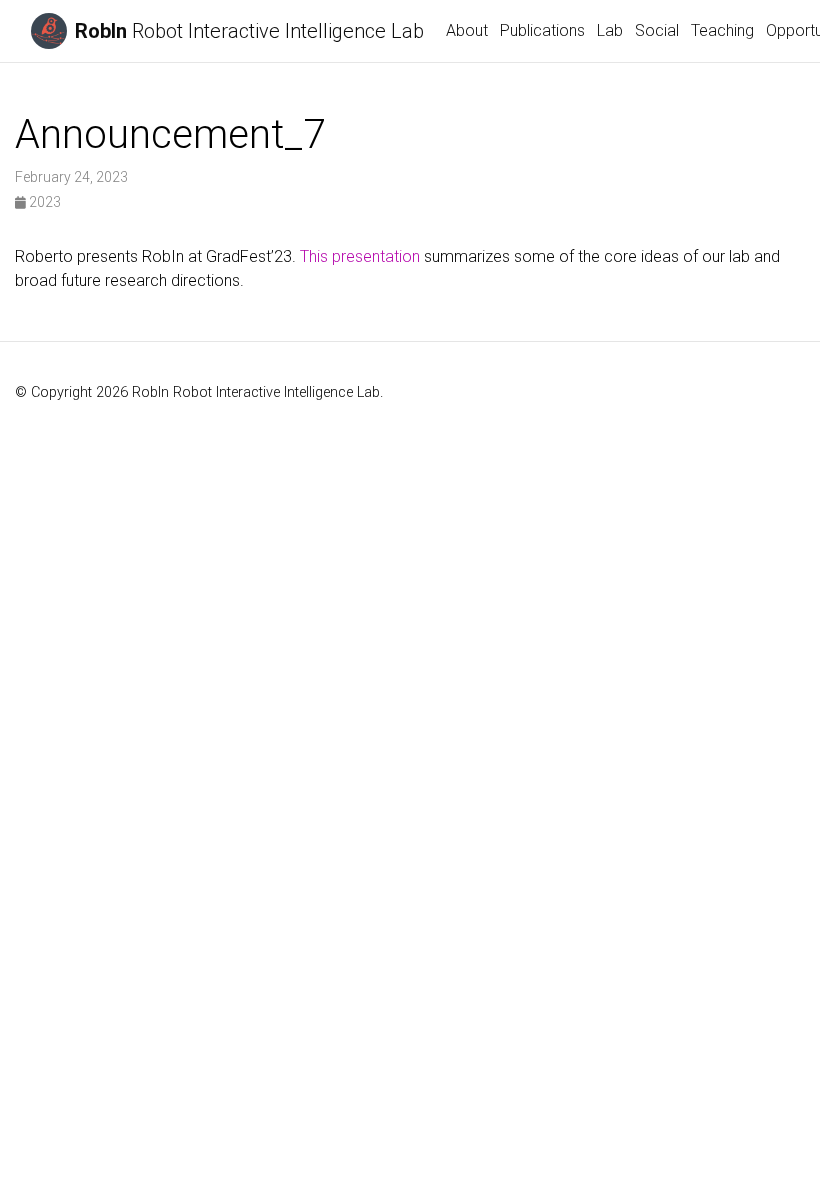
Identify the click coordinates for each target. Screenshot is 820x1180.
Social (657, 30)
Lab (610, 30)
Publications (542, 30)
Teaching (722, 30)
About (467, 30)
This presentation (360, 256)
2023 (43, 202)
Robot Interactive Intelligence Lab (249, 31)
